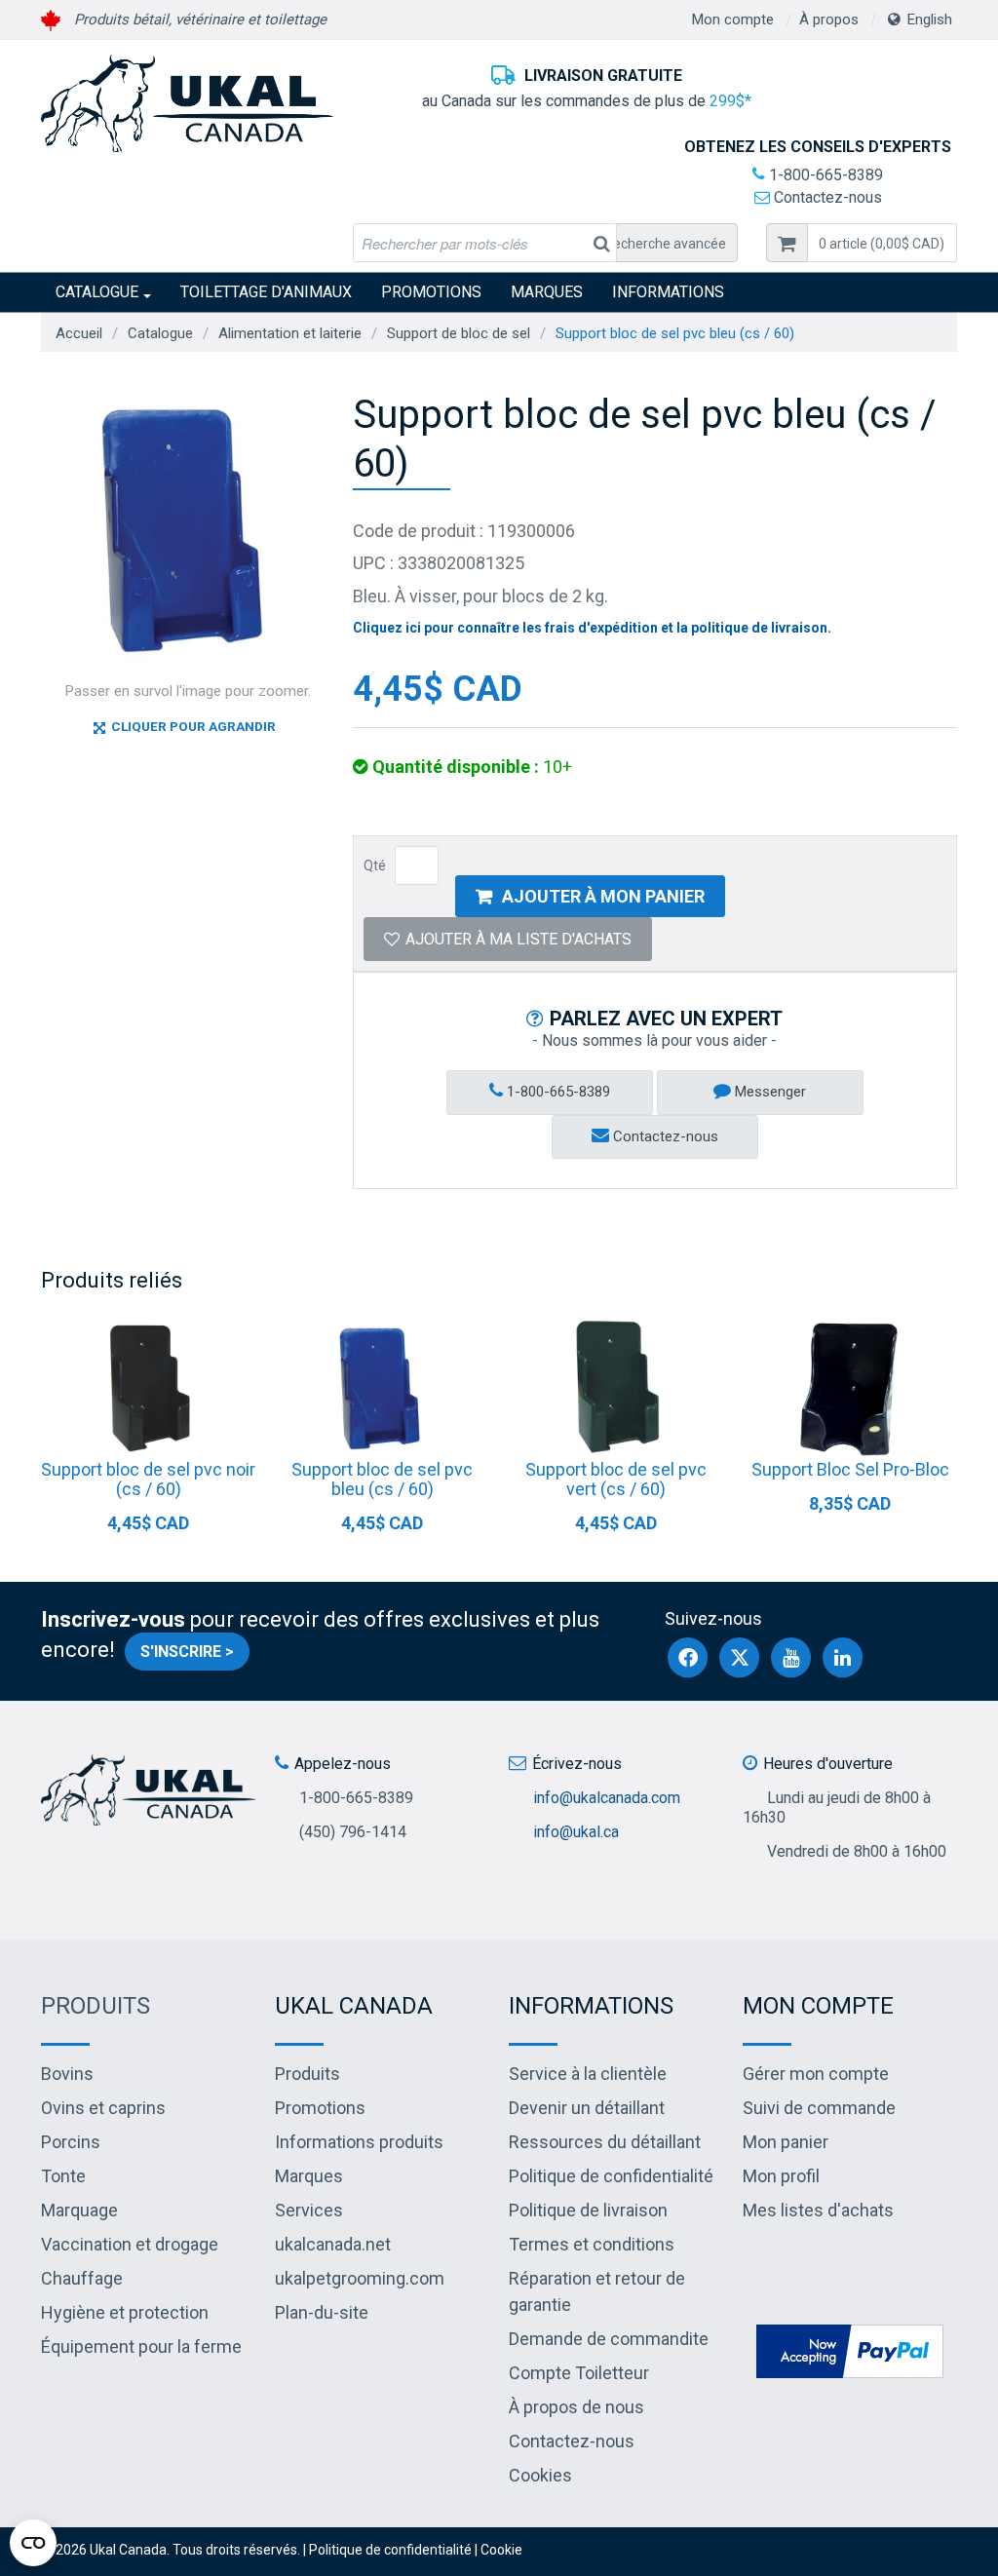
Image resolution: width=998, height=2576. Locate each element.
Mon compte (733, 19)
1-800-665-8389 (824, 175)
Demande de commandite (609, 2339)
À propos (829, 19)
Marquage (79, 2210)
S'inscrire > (187, 1652)
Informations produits (359, 2142)
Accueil (79, 333)
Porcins (71, 2142)
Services (309, 2210)
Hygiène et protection (125, 2312)
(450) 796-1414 (353, 1832)
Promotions (431, 292)
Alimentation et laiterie (290, 333)
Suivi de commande (819, 2108)
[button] (882, 243)
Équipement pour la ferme (141, 2346)
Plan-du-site (322, 2312)
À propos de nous (576, 2407)
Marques (547, 292)
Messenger (768, 1092)
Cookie (501, 2550)
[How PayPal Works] (850, 2349)
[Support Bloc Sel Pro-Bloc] (850, 1387)
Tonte (63, 2176)
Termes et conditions (592, 2244)
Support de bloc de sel (459, 333)
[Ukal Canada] (187, 103)
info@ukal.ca (576, 1832)
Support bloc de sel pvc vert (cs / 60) (616, 1479)
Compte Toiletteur (579, 2373)
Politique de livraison (588, 2210)
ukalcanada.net (333, 2244)
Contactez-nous (826, 197)
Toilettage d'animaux (266, 292)
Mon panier (786, 2142)
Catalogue (97, 292)
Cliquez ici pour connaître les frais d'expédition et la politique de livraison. (592, 628)
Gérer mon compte (816, 2074)
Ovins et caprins (103, 2108)
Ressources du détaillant (605, 2142)
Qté (375, 865)
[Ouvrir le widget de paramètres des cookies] (33, 2543)
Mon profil (781, 2176)
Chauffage (82, 2278)
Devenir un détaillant (587, 2108)
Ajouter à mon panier (603, 896)
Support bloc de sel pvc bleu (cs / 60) (382, 1479)
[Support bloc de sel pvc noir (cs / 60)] (148, 1387)
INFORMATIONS (668, 292)
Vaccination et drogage (130, 2244)
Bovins (67, 2074)
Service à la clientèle (588, 2074)
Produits (96, 2006)
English (930, 19)
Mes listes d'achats (818, 2210)
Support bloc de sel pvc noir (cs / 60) (148, 1479)
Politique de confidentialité (611, 2176)
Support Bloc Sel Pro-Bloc (850, 1469)
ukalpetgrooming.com (360, 2278)
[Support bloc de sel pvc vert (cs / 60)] (616, 1387)
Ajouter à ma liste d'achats (518, 939)
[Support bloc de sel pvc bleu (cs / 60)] (382, 1387)
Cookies (540, 2475)
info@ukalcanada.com (607, 1798)
